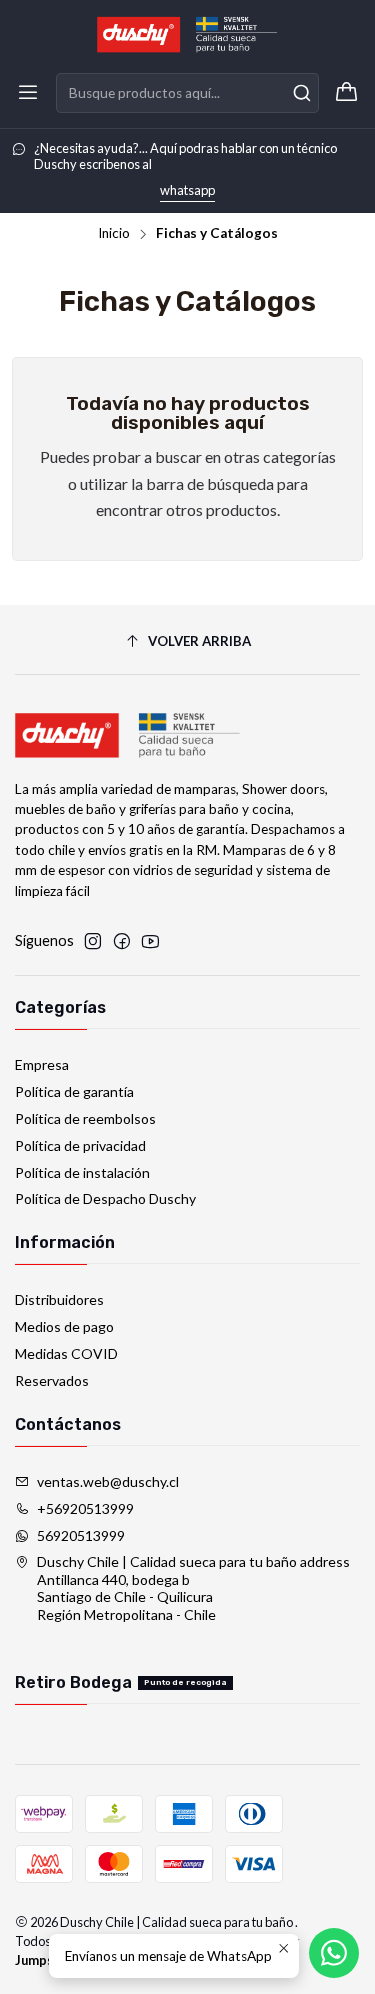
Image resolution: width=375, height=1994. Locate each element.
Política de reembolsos (85, 1118)
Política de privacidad (80, 1145)
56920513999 (81, 1535)
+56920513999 (85, 1508)
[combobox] (187, 93)
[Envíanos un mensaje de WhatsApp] (334, 1953)
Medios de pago (64, 1326)
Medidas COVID (66, 1353)
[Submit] (302, 93)
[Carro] (347, 93)
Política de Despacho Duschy (105, 1198)
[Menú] (28, 93)
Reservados (52, 1380)
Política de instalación (82, 1172)
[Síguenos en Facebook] (122, 941)
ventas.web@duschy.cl (108, 1481)
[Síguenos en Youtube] (150, 941)
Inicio (114, 234)
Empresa (42, 1064)
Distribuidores (59, 1299)
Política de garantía (74, 1091)
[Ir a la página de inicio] (187, 35)
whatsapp (187, 190)
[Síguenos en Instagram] (93, 941)
